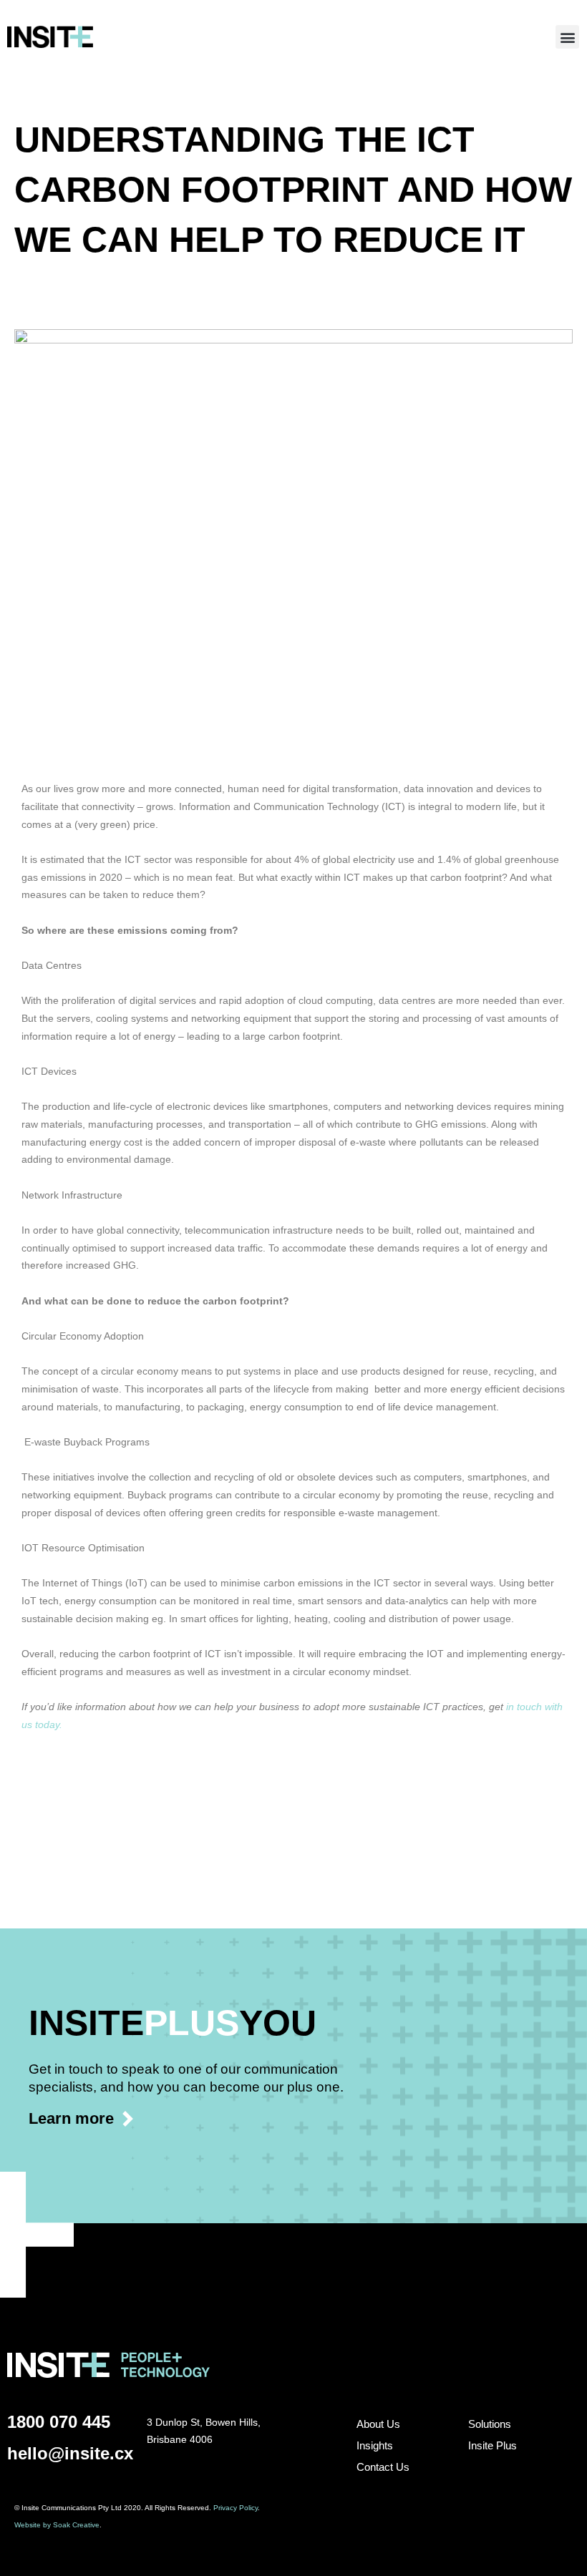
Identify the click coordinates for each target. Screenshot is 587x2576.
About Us (378, 2424)
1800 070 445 (59, 2422)
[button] (567, 37)
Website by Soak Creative (57, 2525)
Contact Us (383, 2467)
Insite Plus (493, 2445)
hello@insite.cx (70, 2453)
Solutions (490, 2424)
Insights (375, 2445)
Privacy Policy (236, 2508)
